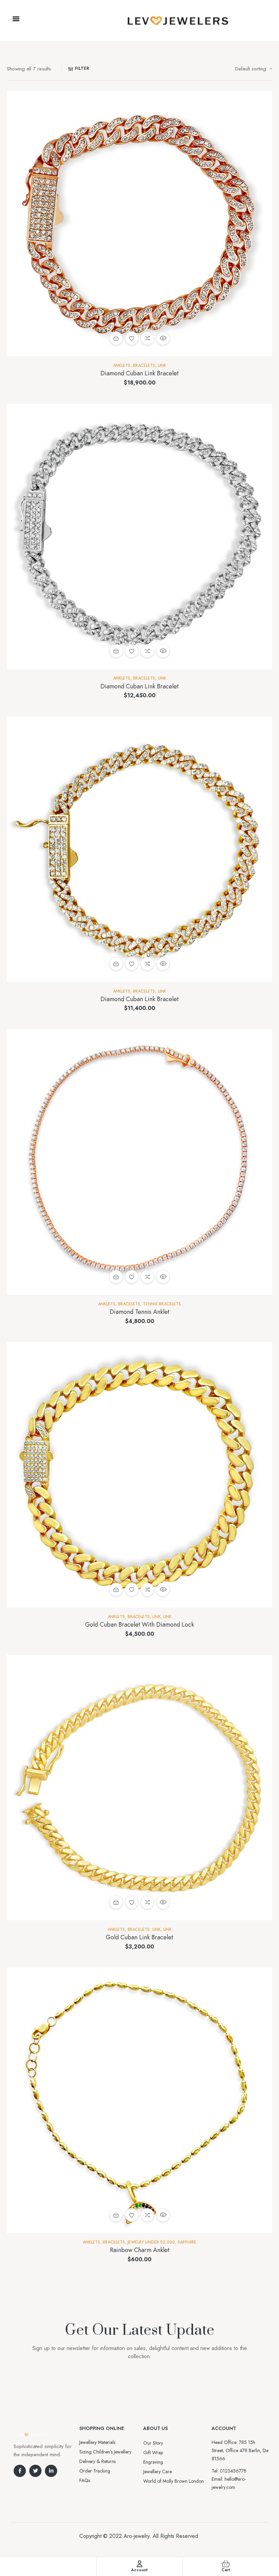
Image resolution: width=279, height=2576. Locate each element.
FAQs (85, 2480)
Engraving (153, 2462)
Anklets (122, 365)
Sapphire (187, 2242)
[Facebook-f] (20, 2471)
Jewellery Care (158, 2472)
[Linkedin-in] (51, 2471)
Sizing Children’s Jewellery (105, 2452)
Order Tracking (95, 2471)
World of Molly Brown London (174, 2481)
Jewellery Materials (97, 2442)
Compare (147, 338)
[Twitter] (35, 2471)
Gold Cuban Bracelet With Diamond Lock (139, 1625)
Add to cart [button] (116, 338)
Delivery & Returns (97, 2461)
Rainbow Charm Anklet (140, 2250)
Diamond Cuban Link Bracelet (139, 373)
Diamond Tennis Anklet (139, 1312)
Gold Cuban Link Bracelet (139, 1937)
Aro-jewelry (136, 2536)
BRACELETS (144, 365)
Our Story (153, 2443)
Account (139, 2570)
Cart (226, 2570)
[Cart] (226, 2564)
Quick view (163, 338)
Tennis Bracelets (162, 1304)
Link (162, 365)
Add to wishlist (132, 338)
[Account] (139, 2564)
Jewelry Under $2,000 (151, 2242)
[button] (16, 19)
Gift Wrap (153, 2452)
